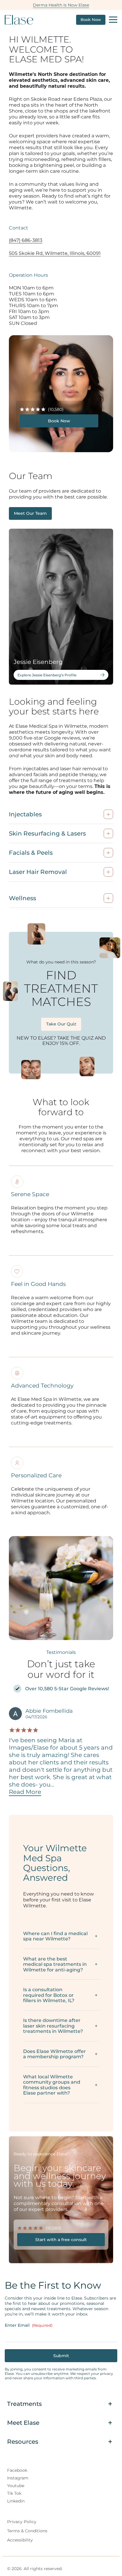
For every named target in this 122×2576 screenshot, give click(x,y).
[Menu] (113, 20)
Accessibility (20, 2540)
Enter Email (29, 2325)
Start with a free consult (61, 2240)
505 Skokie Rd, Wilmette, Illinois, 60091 (55, 253)
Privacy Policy (22, 2522)
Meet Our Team (30, 513)
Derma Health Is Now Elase (61, 5)
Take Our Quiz (61, 1024)
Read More (25, 1792)
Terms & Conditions (27, 2531)
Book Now (91, 20)
